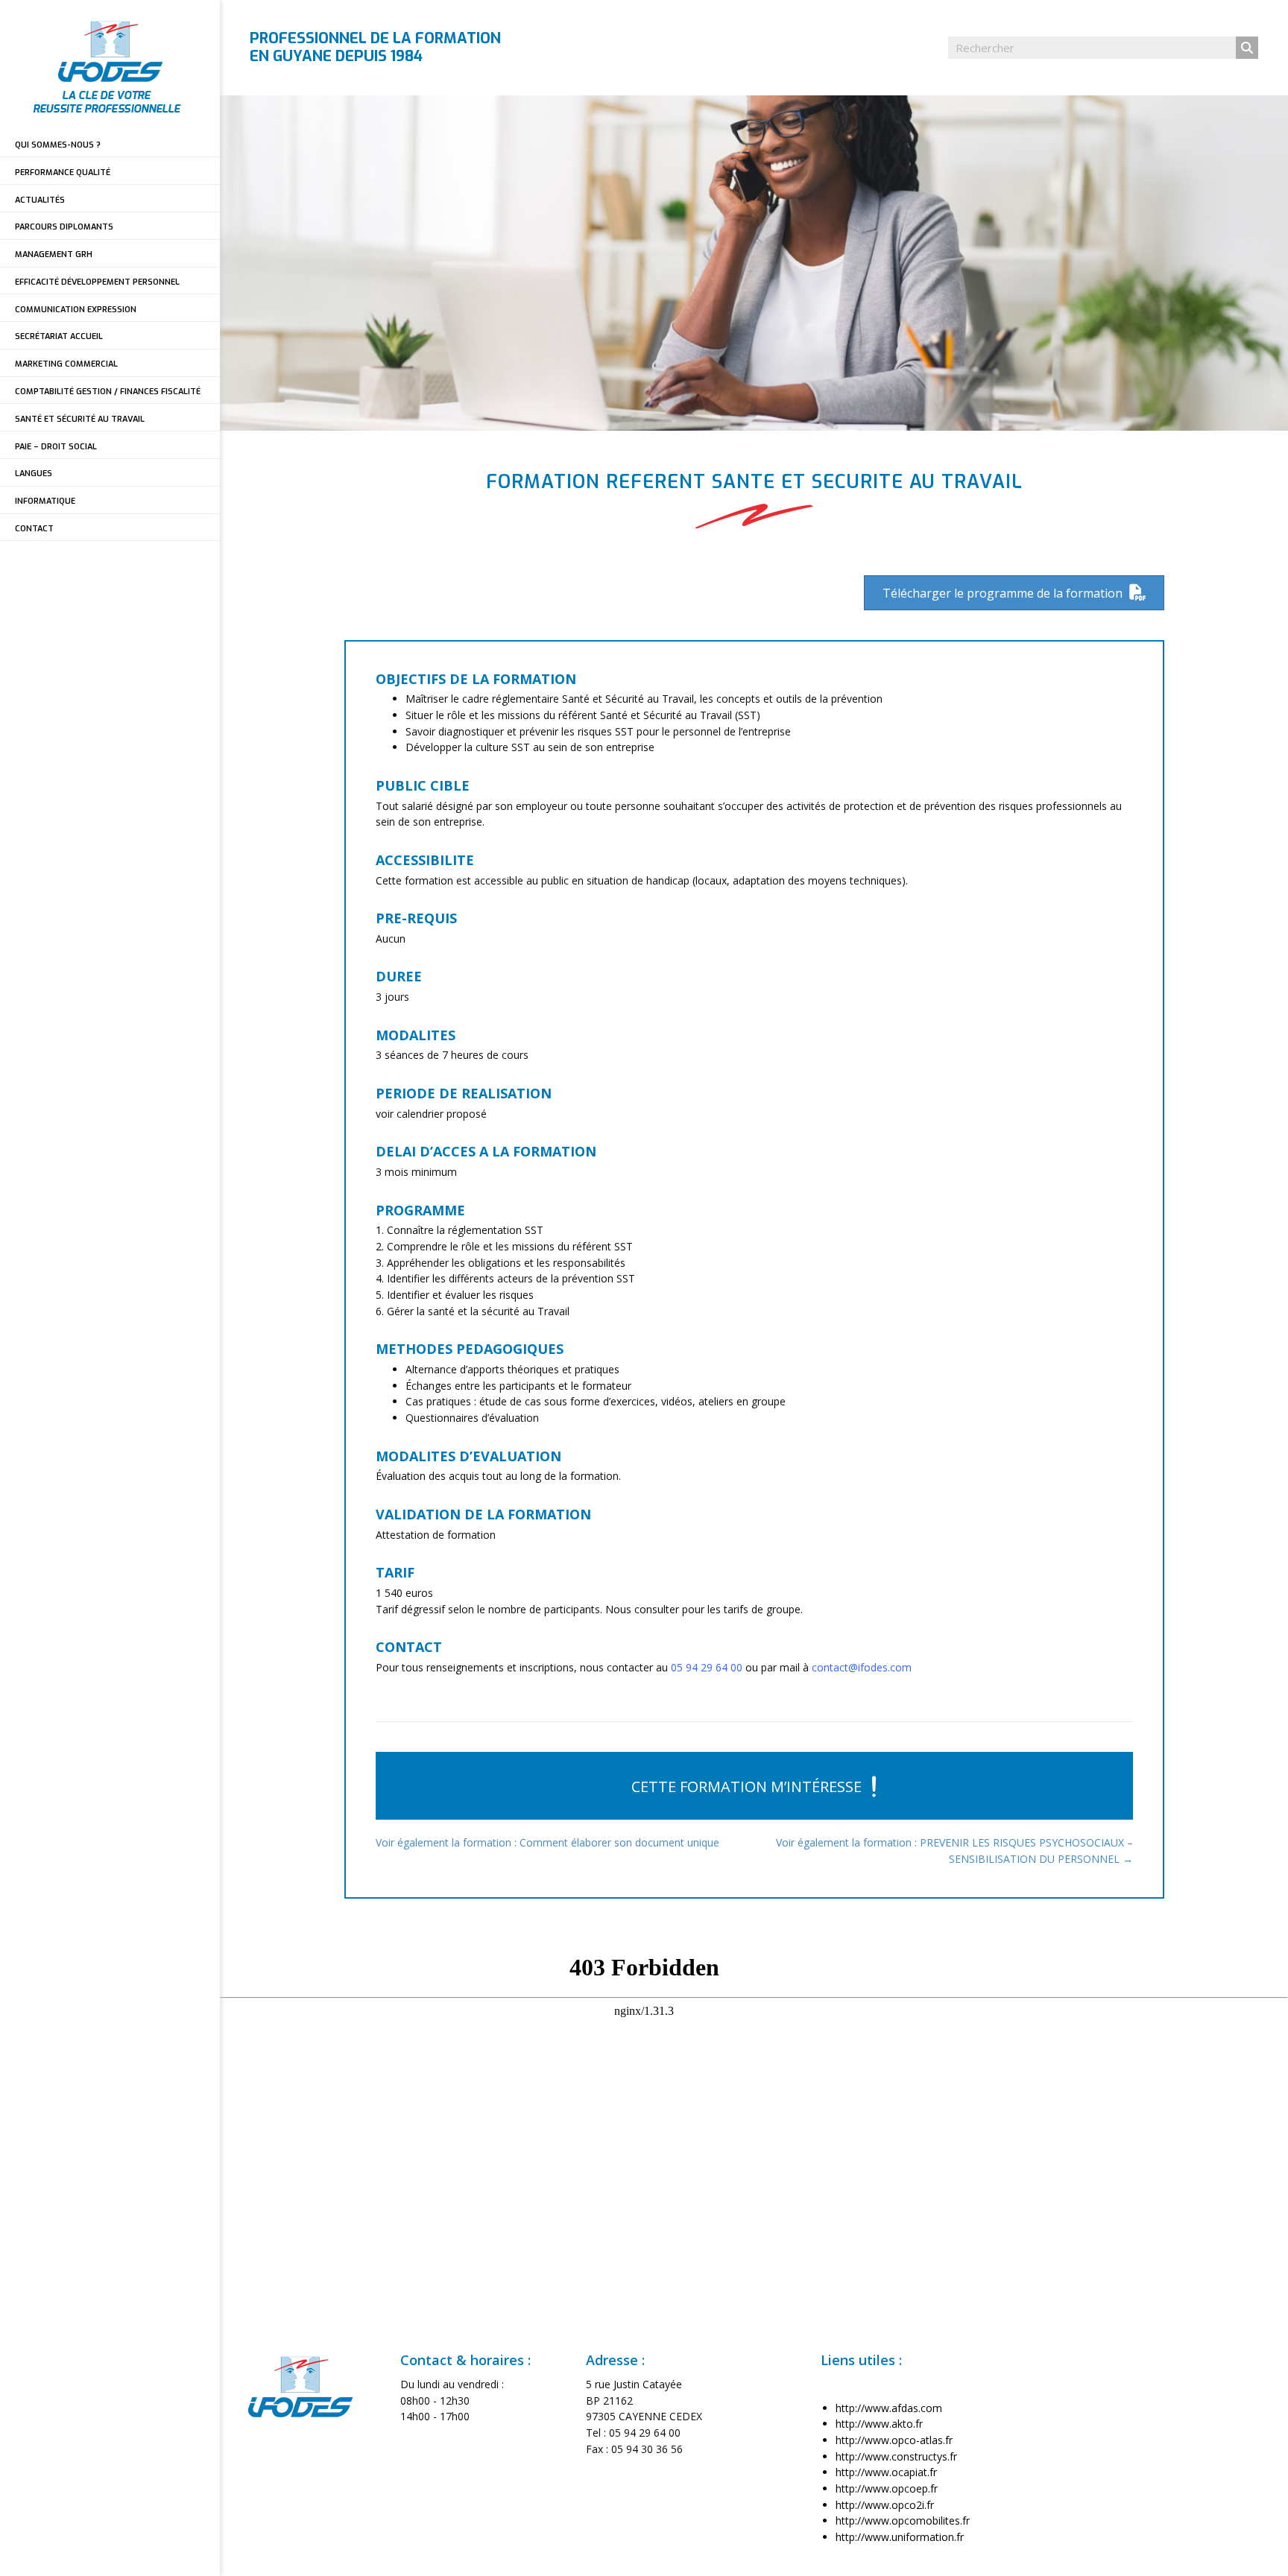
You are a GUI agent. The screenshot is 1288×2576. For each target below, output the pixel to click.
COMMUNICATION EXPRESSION (76, 310)
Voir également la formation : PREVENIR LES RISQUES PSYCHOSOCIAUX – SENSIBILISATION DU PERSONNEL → (954, 1851)
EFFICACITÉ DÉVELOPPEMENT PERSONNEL (97, 282)
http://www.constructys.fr (896, 2456)
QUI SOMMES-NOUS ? (58, 145)
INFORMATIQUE (45, 501)
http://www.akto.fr (879, 2424)
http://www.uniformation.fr (900, 2537)
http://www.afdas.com (889, 2408)
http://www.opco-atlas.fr (894, 2440)
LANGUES (34, 474)
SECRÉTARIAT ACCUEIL (59, 336)
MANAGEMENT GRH (54, 254)
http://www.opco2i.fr (885, 2505)
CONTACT (34, 529)
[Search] (1247, 48)
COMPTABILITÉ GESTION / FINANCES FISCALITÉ (108, 392)
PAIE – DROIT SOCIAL (56, 447)
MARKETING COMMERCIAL (66, 364)
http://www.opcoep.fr (887, 2488)
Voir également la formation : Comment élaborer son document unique (547, 1842)
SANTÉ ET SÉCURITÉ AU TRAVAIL (80, 419)
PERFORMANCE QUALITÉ (63, 173)
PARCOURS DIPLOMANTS (64, 227)
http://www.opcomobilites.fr (903, 2520)
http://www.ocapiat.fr (886, 2472)
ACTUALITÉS (40, 200)
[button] (754, 1786)
